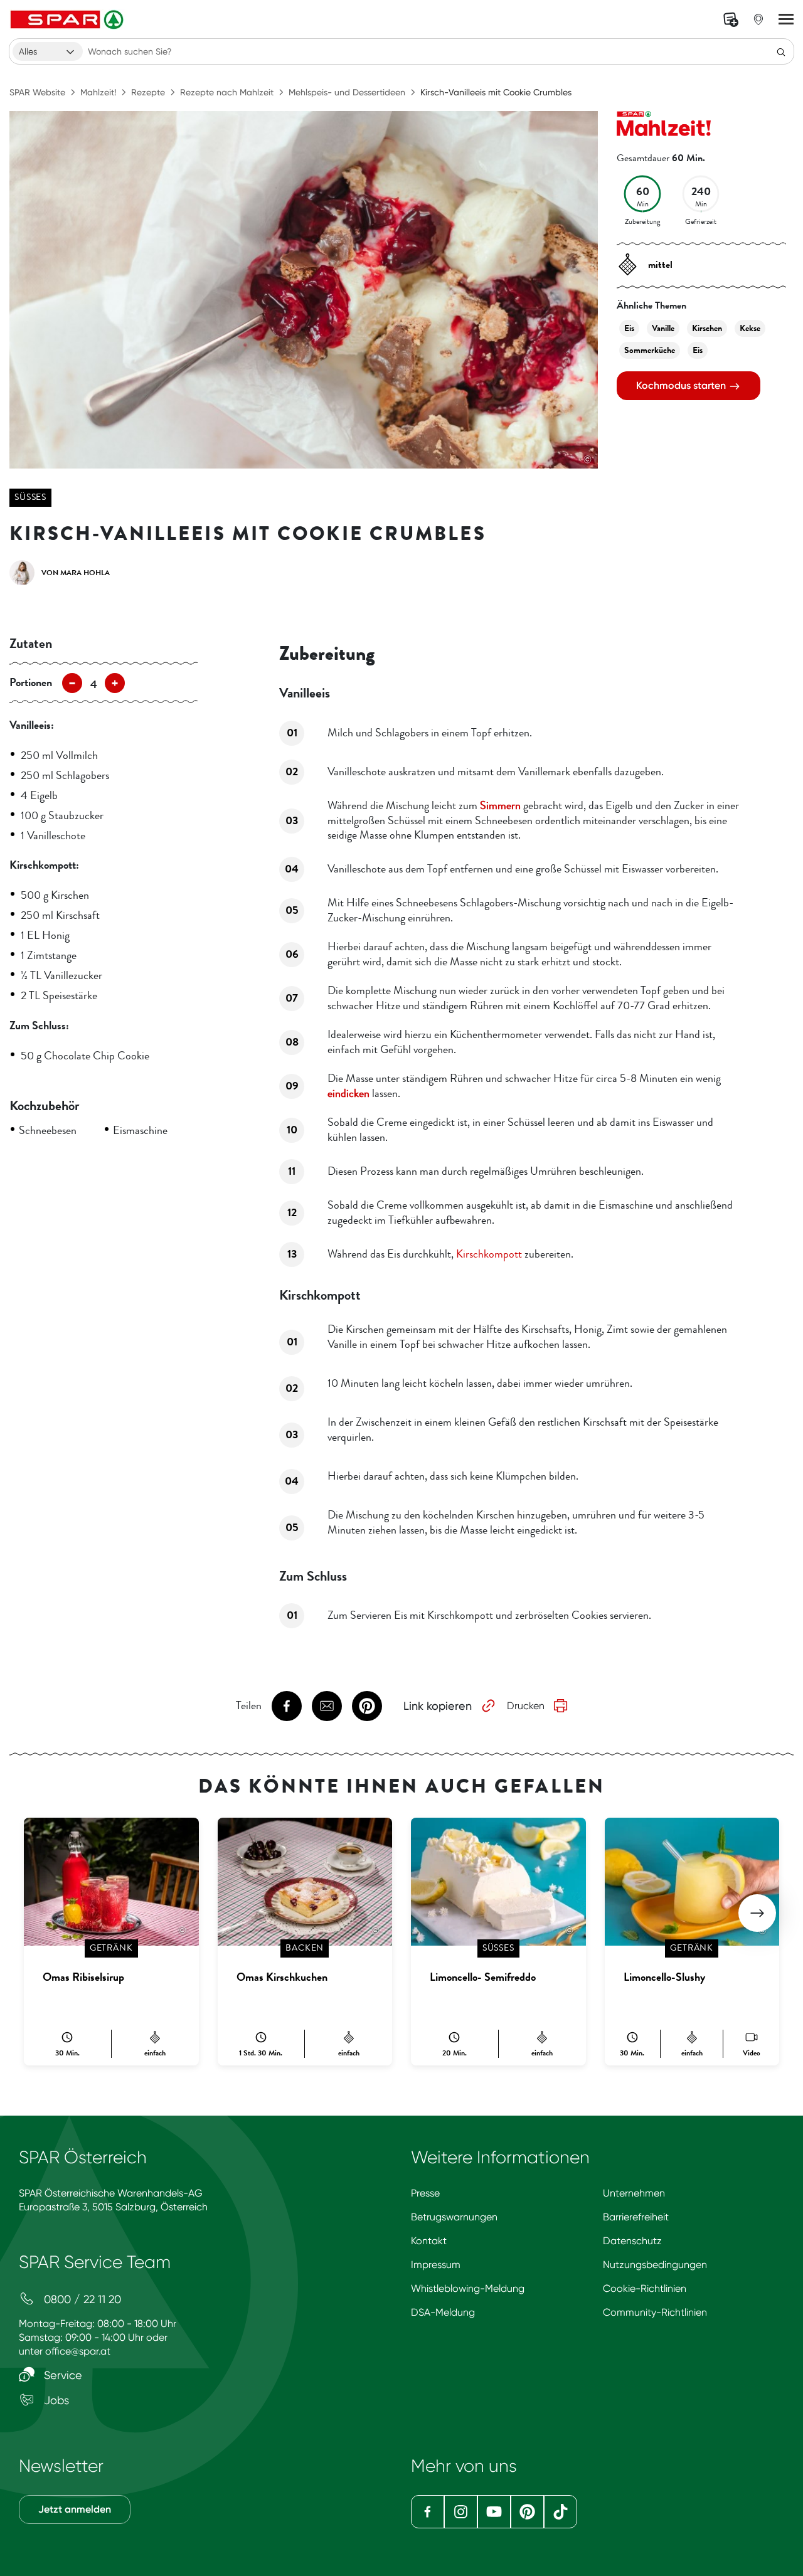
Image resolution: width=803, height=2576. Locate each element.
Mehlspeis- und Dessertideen (347, 92)
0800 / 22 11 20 (81, 2299)
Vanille (663, 328)
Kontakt (429, 2241)
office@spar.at (78, 2351)
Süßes (30, 497)
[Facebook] (428, 2512)
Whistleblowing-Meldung (468, 2288)
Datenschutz (632, 2241)
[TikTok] (561, 2512)
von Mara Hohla (76, 573)
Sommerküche (650, 350)
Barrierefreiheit (636, 2217)
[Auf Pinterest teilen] (367, 1706)
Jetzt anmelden (75, 2509)
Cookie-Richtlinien (645, 2288)
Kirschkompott (489, 1254)
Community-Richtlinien (655, 2312)
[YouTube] (494, 2512)
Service (61, 2375)
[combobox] (48, 51)
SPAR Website (37, 92)
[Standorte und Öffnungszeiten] (758, 19)
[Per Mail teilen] (327, 1706)
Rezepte (148, 92)
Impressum (436, 2265)
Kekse (750, 328)
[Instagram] (461, 2512)
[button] (757, 1913)
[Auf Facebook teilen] (287, 1706)
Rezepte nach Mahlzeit (227, 92)
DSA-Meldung (443, 2312)
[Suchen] (781, 51)
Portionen (31, 682)
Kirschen (707, 328)
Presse (425, 2193)
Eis (629, 328)
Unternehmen (634, 2193)
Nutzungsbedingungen (655, 2265)
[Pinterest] (527, 2512)
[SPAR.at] (68, 19)
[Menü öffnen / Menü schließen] (786, 19)
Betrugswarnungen (454, 2217)
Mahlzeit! (98, 92)
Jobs (55, 2400)
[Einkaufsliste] (731, 19)
